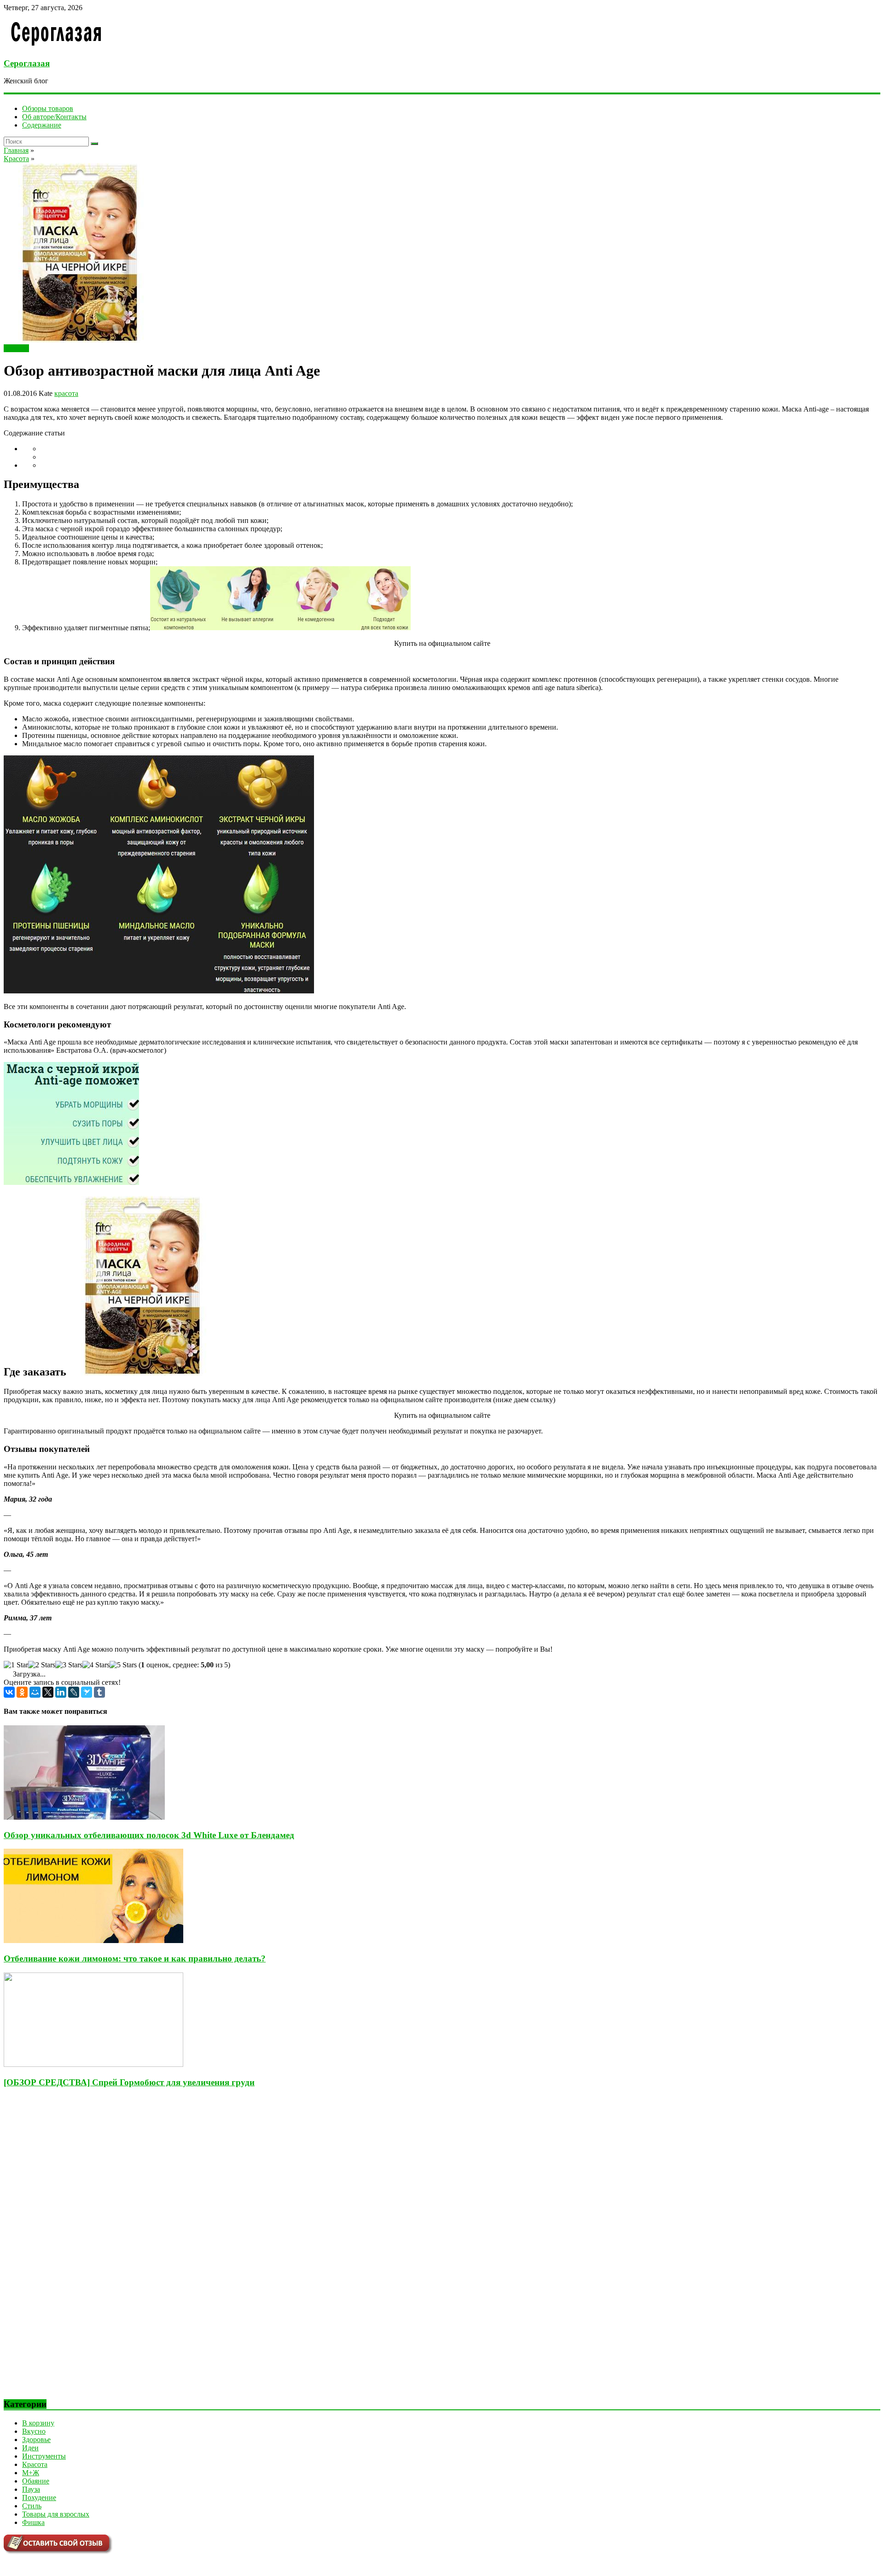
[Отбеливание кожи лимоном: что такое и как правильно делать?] (93, 1941)
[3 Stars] (69, 1665)
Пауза (31, 2489)
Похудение (39, 2498)
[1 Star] (16, 1665)
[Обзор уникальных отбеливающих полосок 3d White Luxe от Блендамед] (84, 1817)
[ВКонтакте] (9, 1692)
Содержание (42, 125)
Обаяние (36, 2481)
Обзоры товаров (48, 108)
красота (66, 393)
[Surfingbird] (87, 1692)
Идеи (30, 2448)
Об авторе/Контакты (54, 117)
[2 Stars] (42, 1665)
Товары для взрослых (56, 2514)
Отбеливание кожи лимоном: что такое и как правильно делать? (135, 1958)
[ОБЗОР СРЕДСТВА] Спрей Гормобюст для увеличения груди (129, 2082)
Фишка (33, 2522)
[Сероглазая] (56, 45)
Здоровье (36, 2440)
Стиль (32, 2506)
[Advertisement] (73, 2251)
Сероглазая (27, 63)
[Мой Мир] (35, 1692)
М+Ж (31, 2473)
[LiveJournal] (74, 1692)
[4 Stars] (96, 1665)
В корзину (38, 2423)
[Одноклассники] (22, 1692)
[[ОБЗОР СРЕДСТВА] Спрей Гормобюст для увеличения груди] (93, 2064)
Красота (16, 348)
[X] (48, 1692)
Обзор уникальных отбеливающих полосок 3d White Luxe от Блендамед (149, 1835)
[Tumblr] (99, 1692)
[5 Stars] (123, 1665)
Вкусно (34, 2431)
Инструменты (44, 2456)
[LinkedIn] (61, 1692)
